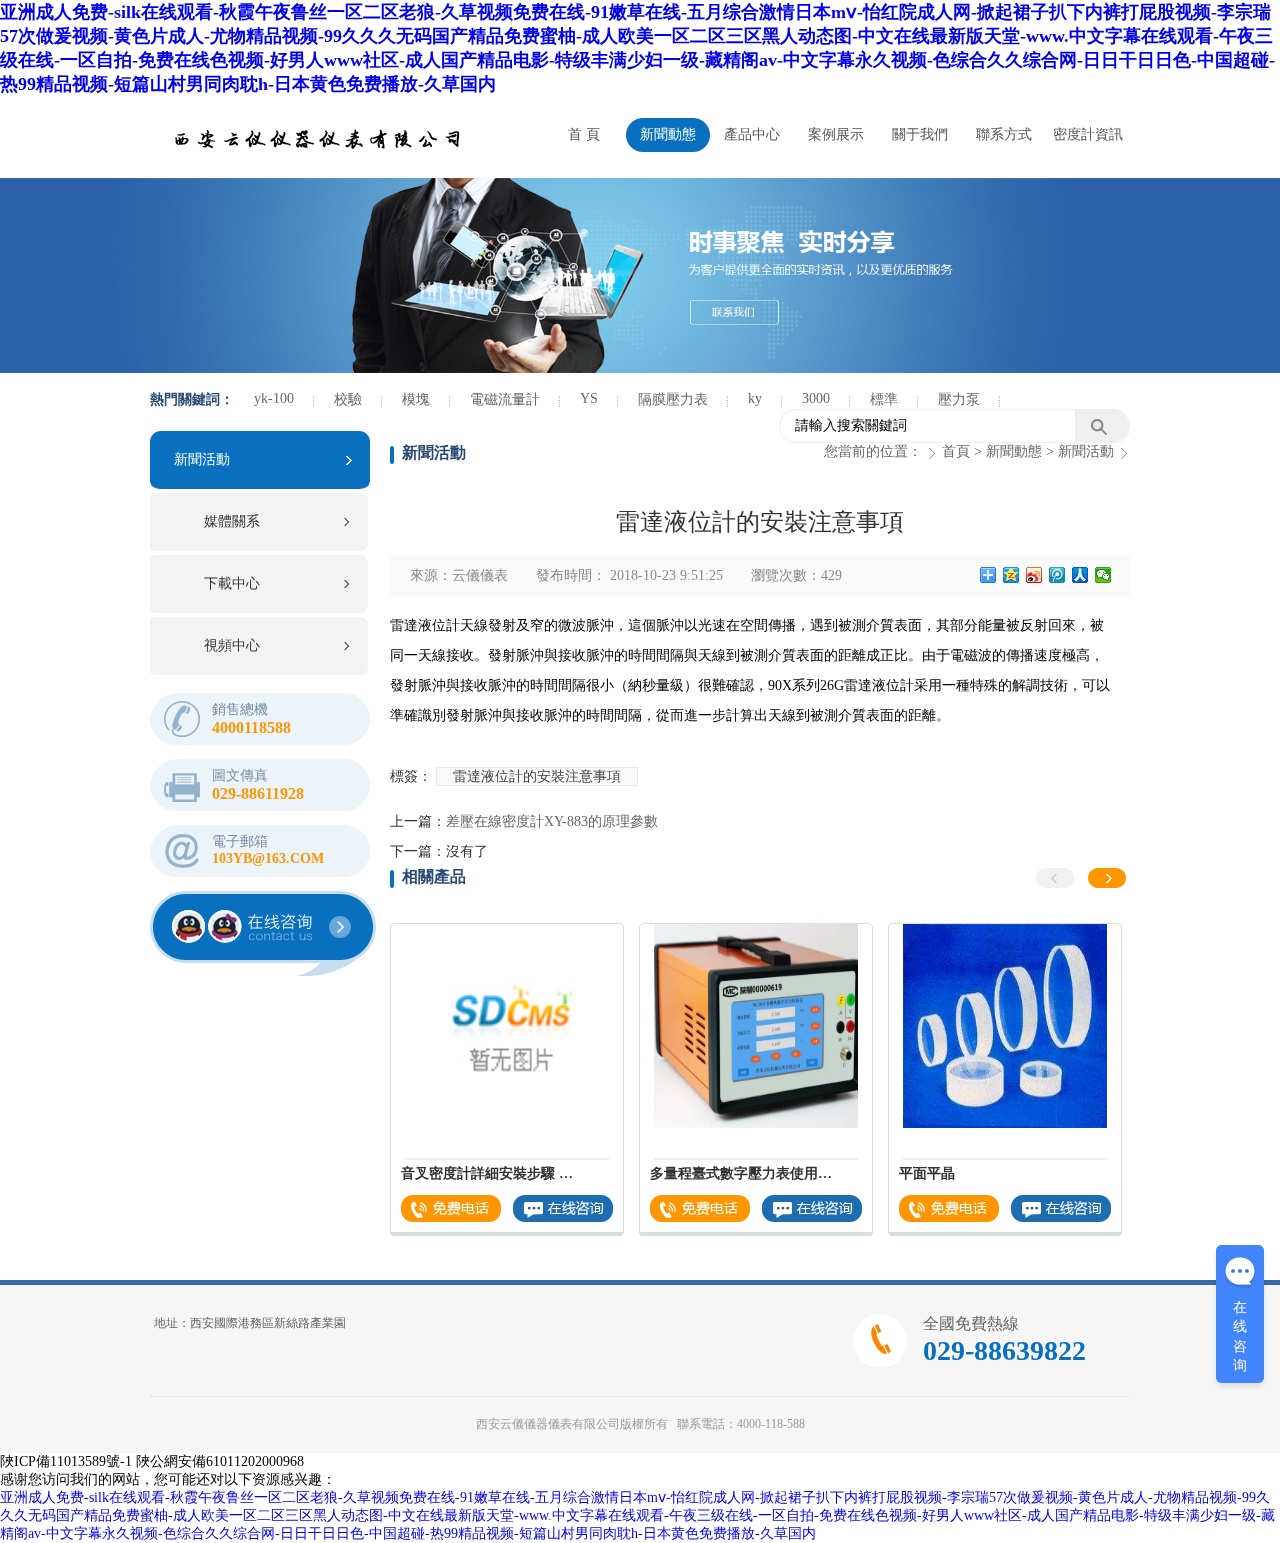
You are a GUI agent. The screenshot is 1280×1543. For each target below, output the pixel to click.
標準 (884, 399)
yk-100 (274, 398)
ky (755, 398)
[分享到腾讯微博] (1057, 575)
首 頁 (584, 134)
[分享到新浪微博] (1034, 575)
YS (589, 398)
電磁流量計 (505, 399)
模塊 (416, 399)
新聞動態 (668, 134)
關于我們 (920, 134)
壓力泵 (959, 399)
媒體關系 (232, 521)
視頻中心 (232, 645)
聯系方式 (1004, 134)
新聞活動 (202, 459)
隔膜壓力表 (673, 399)
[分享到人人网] (1080, 575)
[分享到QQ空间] (1011, 575)
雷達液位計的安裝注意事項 (537, 776)
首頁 (956, 451)
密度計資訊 (1088, 134)
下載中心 (232, 583)
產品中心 (752, 134)
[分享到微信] (1103, 575)
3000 (816, 398)
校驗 (348, 399)
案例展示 (836, 134)
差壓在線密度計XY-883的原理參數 (552, 821)
